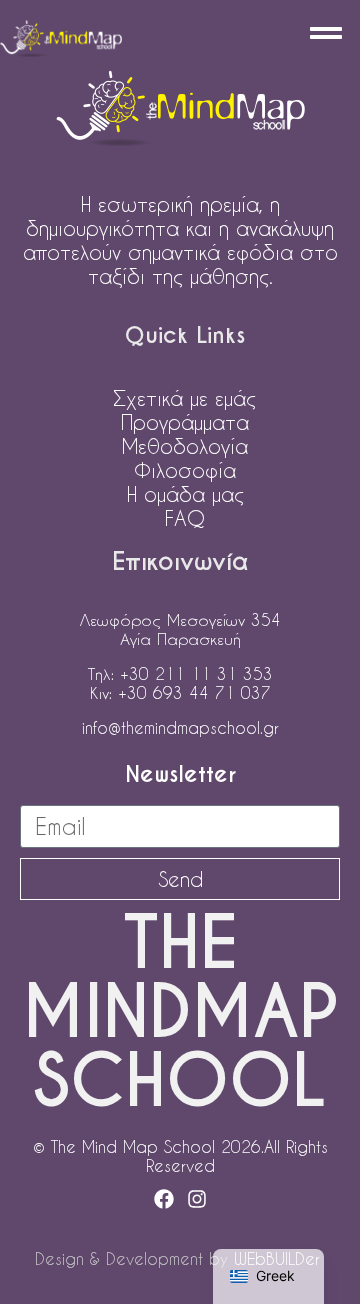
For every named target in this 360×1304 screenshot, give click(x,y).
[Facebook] (164, 1199)
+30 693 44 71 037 (194, 692)
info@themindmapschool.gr (180, 727)
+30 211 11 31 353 (196, 673)
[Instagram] (197, 1199)
